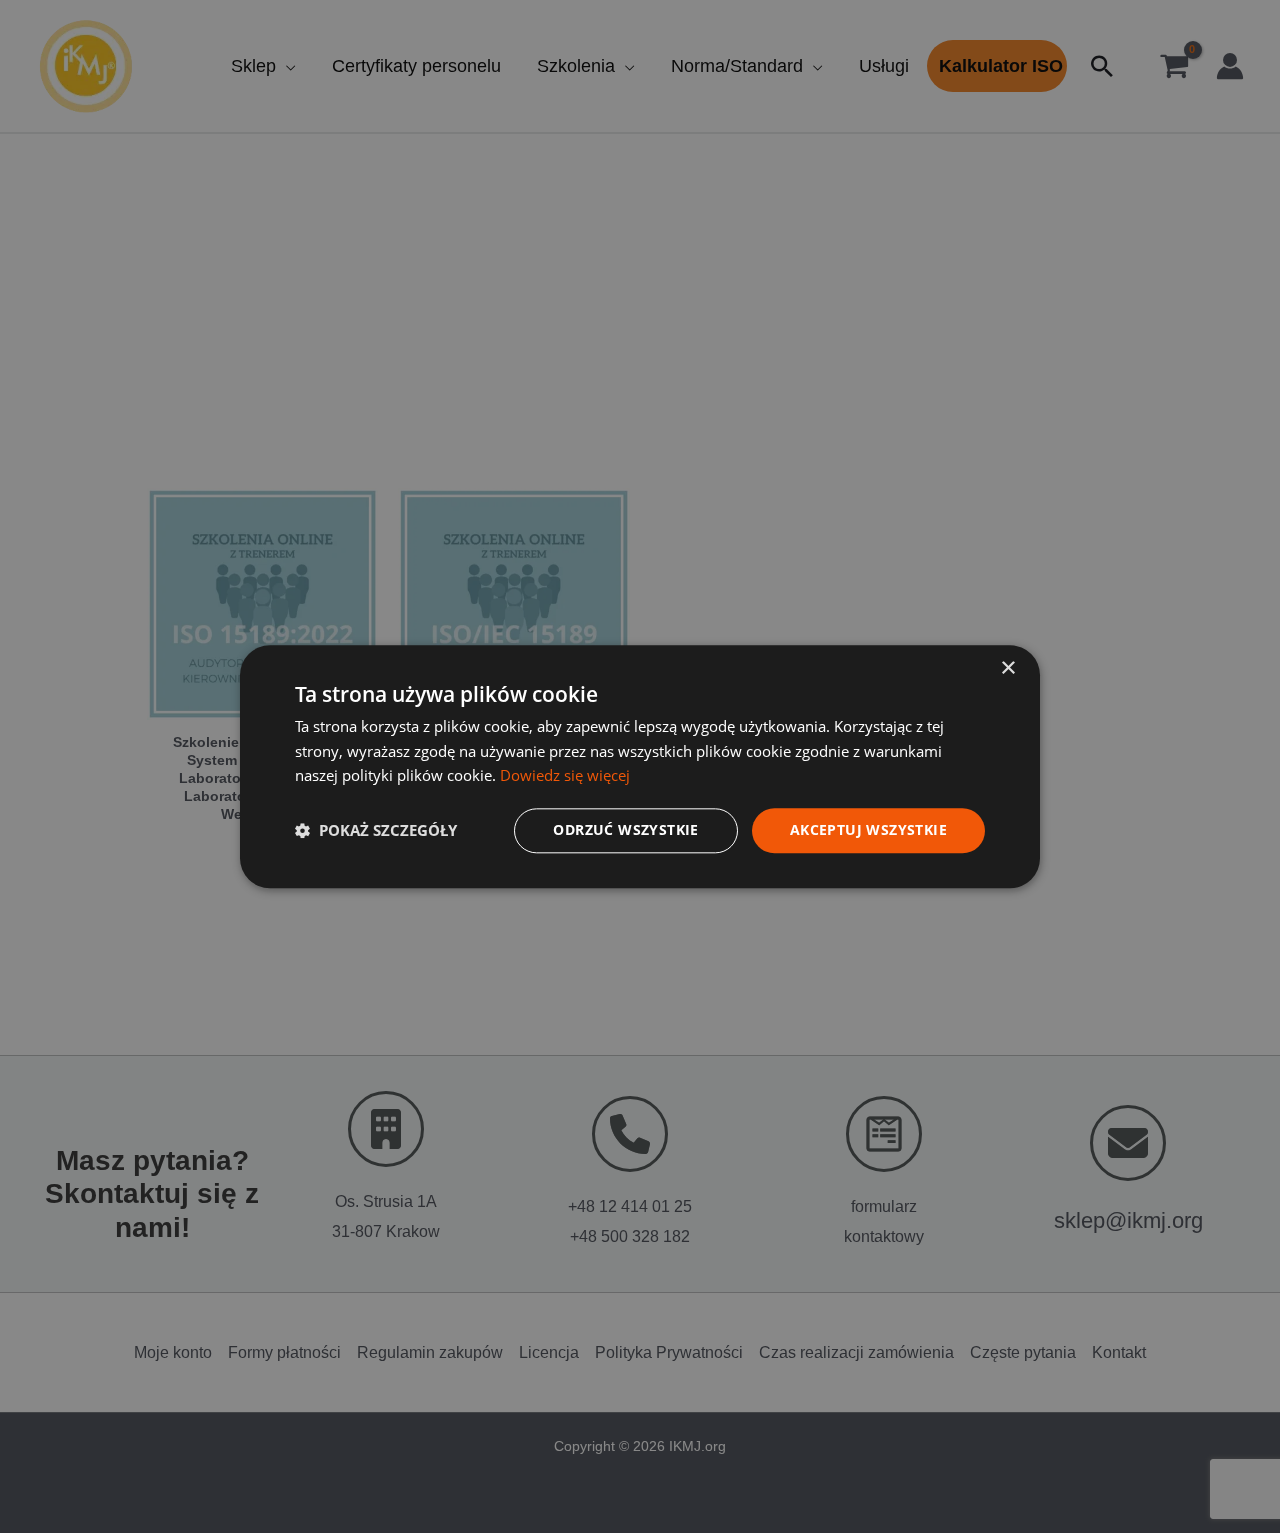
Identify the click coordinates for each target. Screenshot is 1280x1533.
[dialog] (640, 766)
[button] (376, 831)
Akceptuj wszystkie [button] (868, 829)
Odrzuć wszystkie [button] (625, 829)
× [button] (1007, 668)
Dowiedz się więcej (565, 776)
